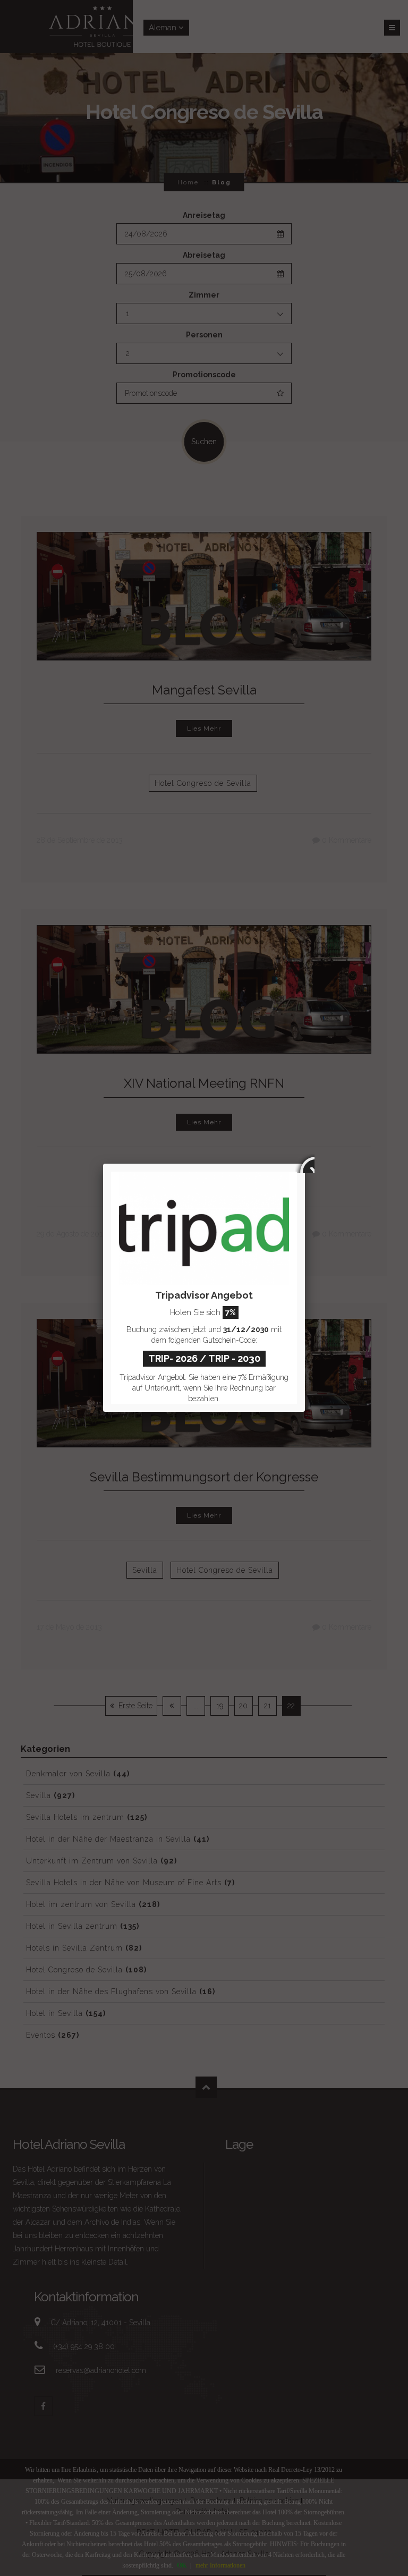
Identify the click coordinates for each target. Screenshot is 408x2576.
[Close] (305, 1164)
